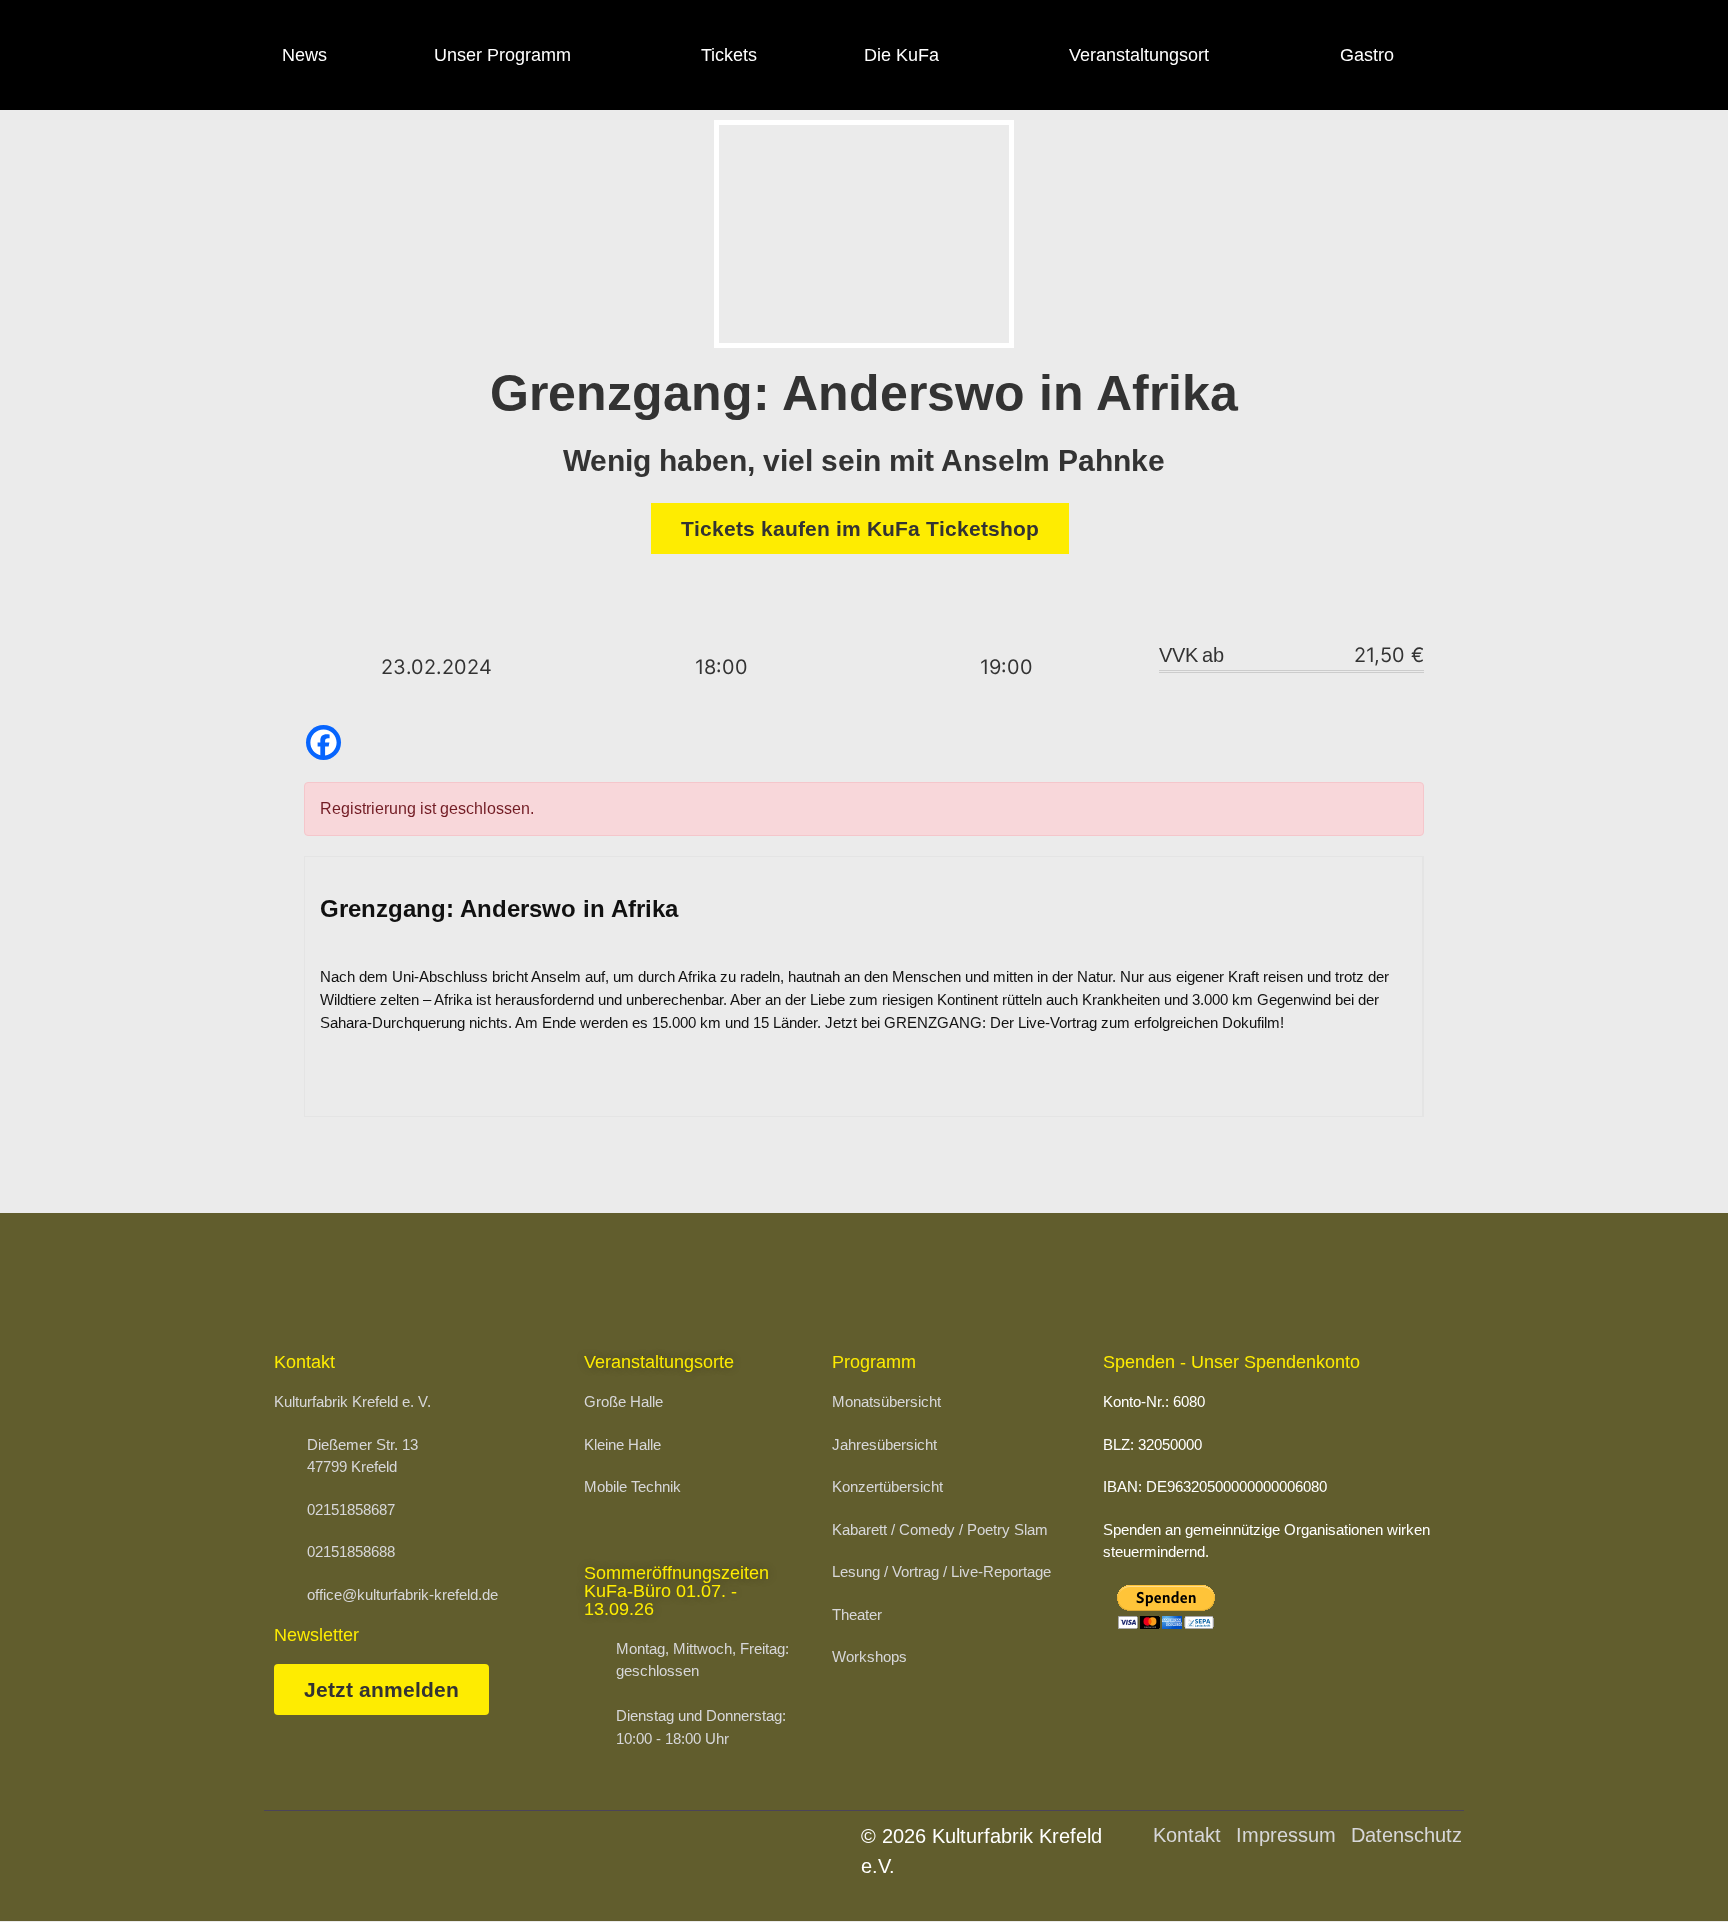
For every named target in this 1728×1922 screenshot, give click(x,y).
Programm (874, 1362)
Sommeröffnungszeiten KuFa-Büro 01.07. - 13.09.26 (676, 1591)
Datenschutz (1406, 1835)
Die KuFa (901, 55)
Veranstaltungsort (1139, 55)
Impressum (1286, 1835)
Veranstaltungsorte (659, 1362)
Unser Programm (502, 55)
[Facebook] (1495, 55)
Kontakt (1187, 1835)
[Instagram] (1550, 55)
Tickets (729, 55)
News (304, 55)
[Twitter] (1604, 55)
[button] (1664, 1867)
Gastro (1367, 55)
